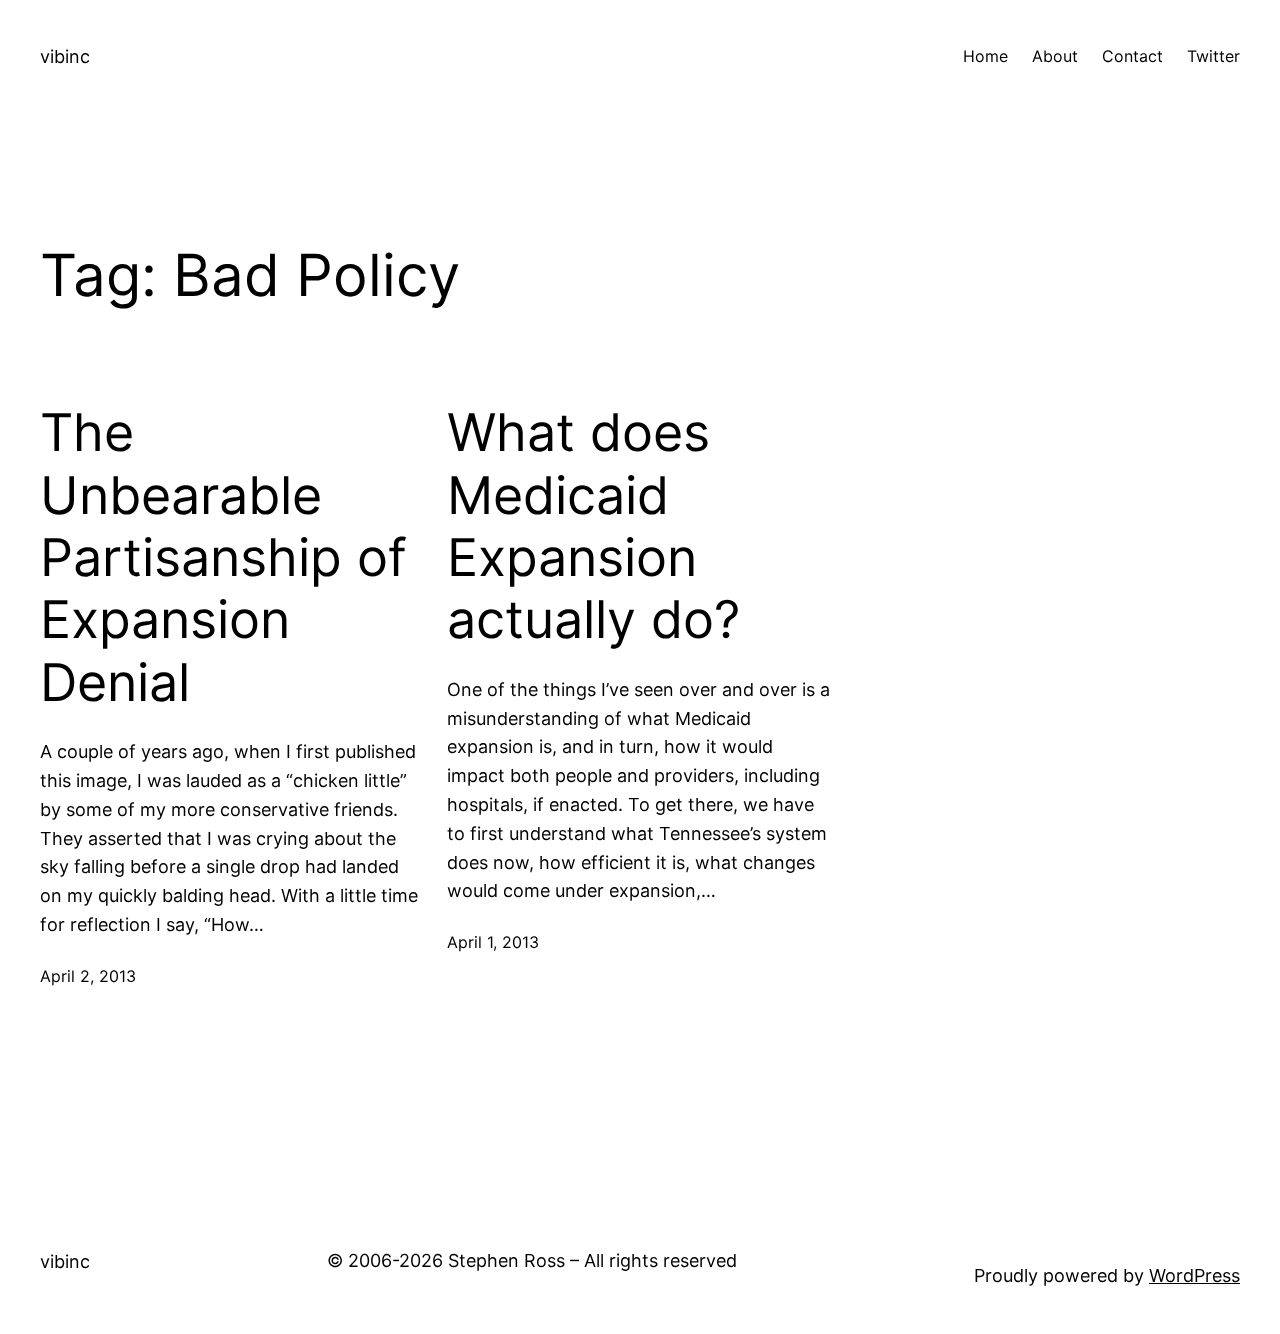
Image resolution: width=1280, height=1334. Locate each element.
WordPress (1194, 1275)
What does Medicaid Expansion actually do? (593, 526)
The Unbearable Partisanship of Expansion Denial (223, 558)
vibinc (65, 56)
